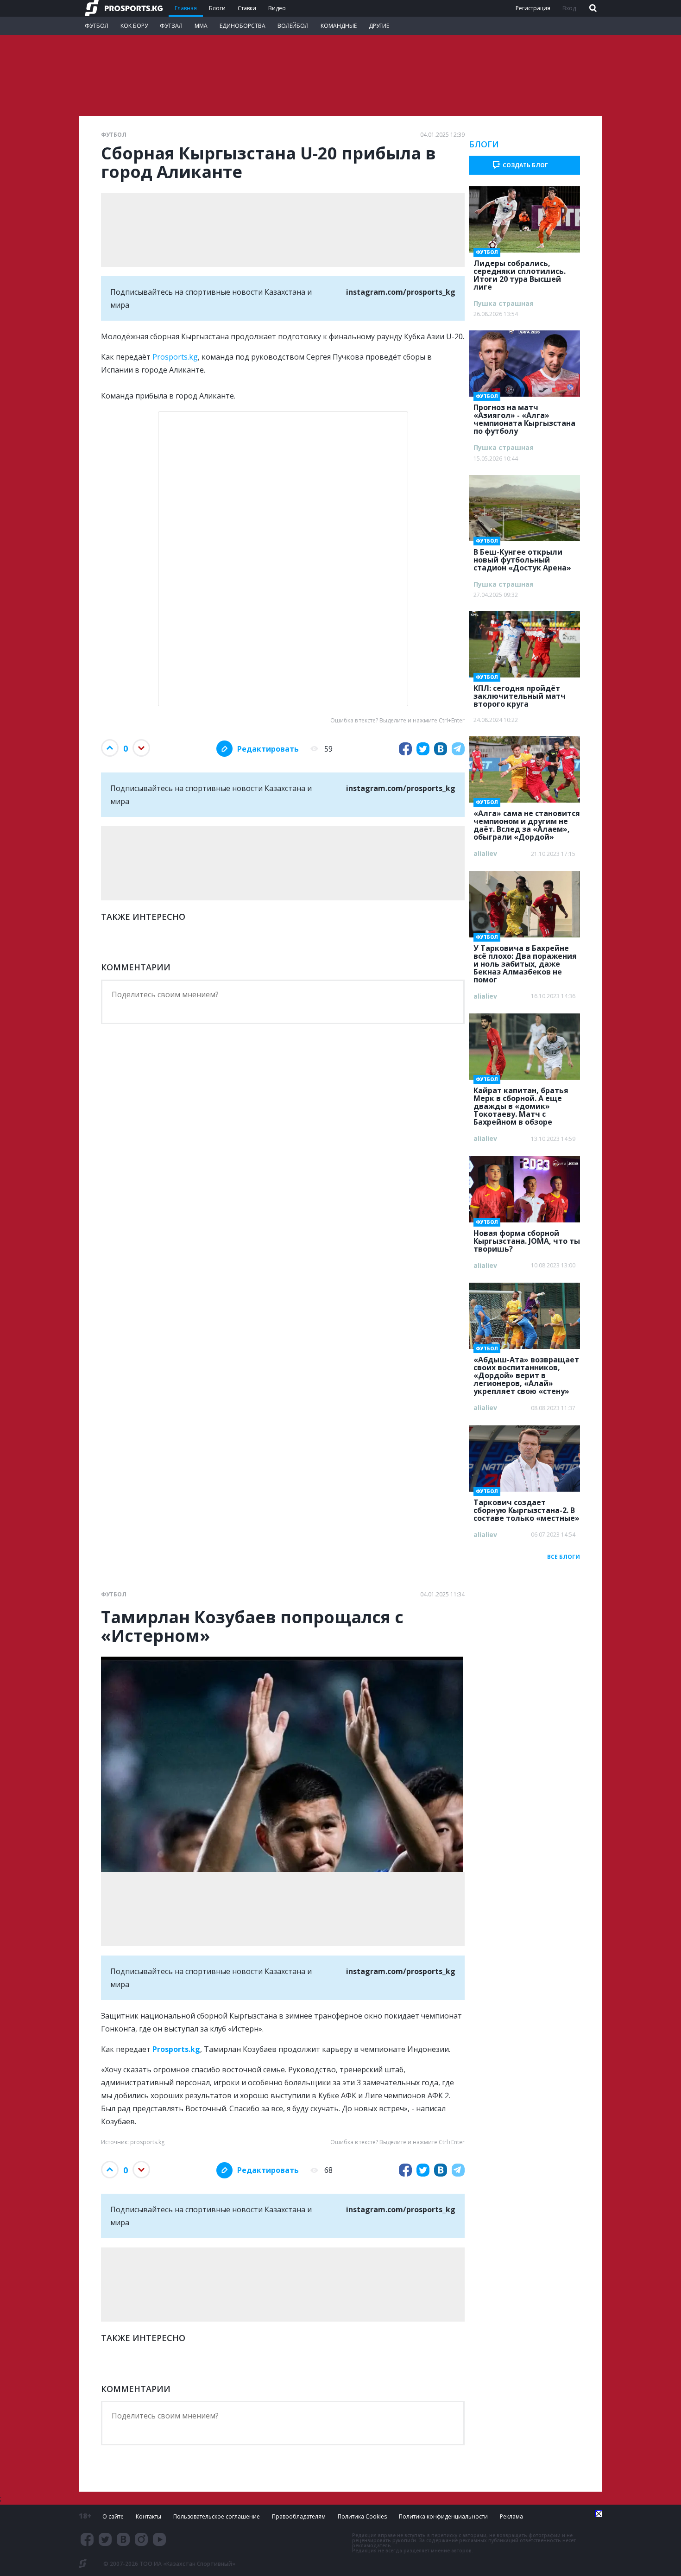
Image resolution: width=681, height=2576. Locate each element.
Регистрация (533, 8)
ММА (201, 26)
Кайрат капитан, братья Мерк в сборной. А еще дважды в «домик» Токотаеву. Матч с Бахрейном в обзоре (521, 1103)
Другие (379, 26)
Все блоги (564, 1557)
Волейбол (293, 26)
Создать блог (525, 165)
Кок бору (134, 26)
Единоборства (243, 26)
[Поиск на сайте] (592, 9)
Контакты (148, 2516)
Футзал (171, 26)
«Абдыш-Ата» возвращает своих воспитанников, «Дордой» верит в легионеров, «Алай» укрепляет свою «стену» (526, 1373)
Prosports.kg (175, 357)
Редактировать (268, 749)
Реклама (511, 2516)
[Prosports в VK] (123, 2539)
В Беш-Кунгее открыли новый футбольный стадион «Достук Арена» (522, 557)
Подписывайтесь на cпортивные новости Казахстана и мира (283, 298)
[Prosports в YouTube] (159, 2539)
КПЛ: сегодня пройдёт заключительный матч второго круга (520, 693)
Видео (277, 8)
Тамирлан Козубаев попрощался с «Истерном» (252, 1627)
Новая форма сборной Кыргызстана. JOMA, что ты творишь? (527, 1238)
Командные (339, 26)
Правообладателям (299, 2516)
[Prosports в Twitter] (105, 2539)
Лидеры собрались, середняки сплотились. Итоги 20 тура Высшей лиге (520, 272)
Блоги (217, 8)
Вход (569, 8)
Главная (186, 8)
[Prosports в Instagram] (141, 2539)
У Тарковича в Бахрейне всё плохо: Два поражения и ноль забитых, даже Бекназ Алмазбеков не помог (525, 961)
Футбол (97, 26)
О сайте (113, 2516)
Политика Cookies (362, 2516)
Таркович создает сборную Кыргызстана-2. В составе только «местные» (527, 1507)
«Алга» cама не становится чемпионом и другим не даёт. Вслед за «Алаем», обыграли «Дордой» (527, 822)
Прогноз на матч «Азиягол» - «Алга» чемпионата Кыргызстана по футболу (524, 416)
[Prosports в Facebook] (87, 2539)
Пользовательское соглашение (217, 2516)
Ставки (247, 8)
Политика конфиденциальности (443, 2516)
